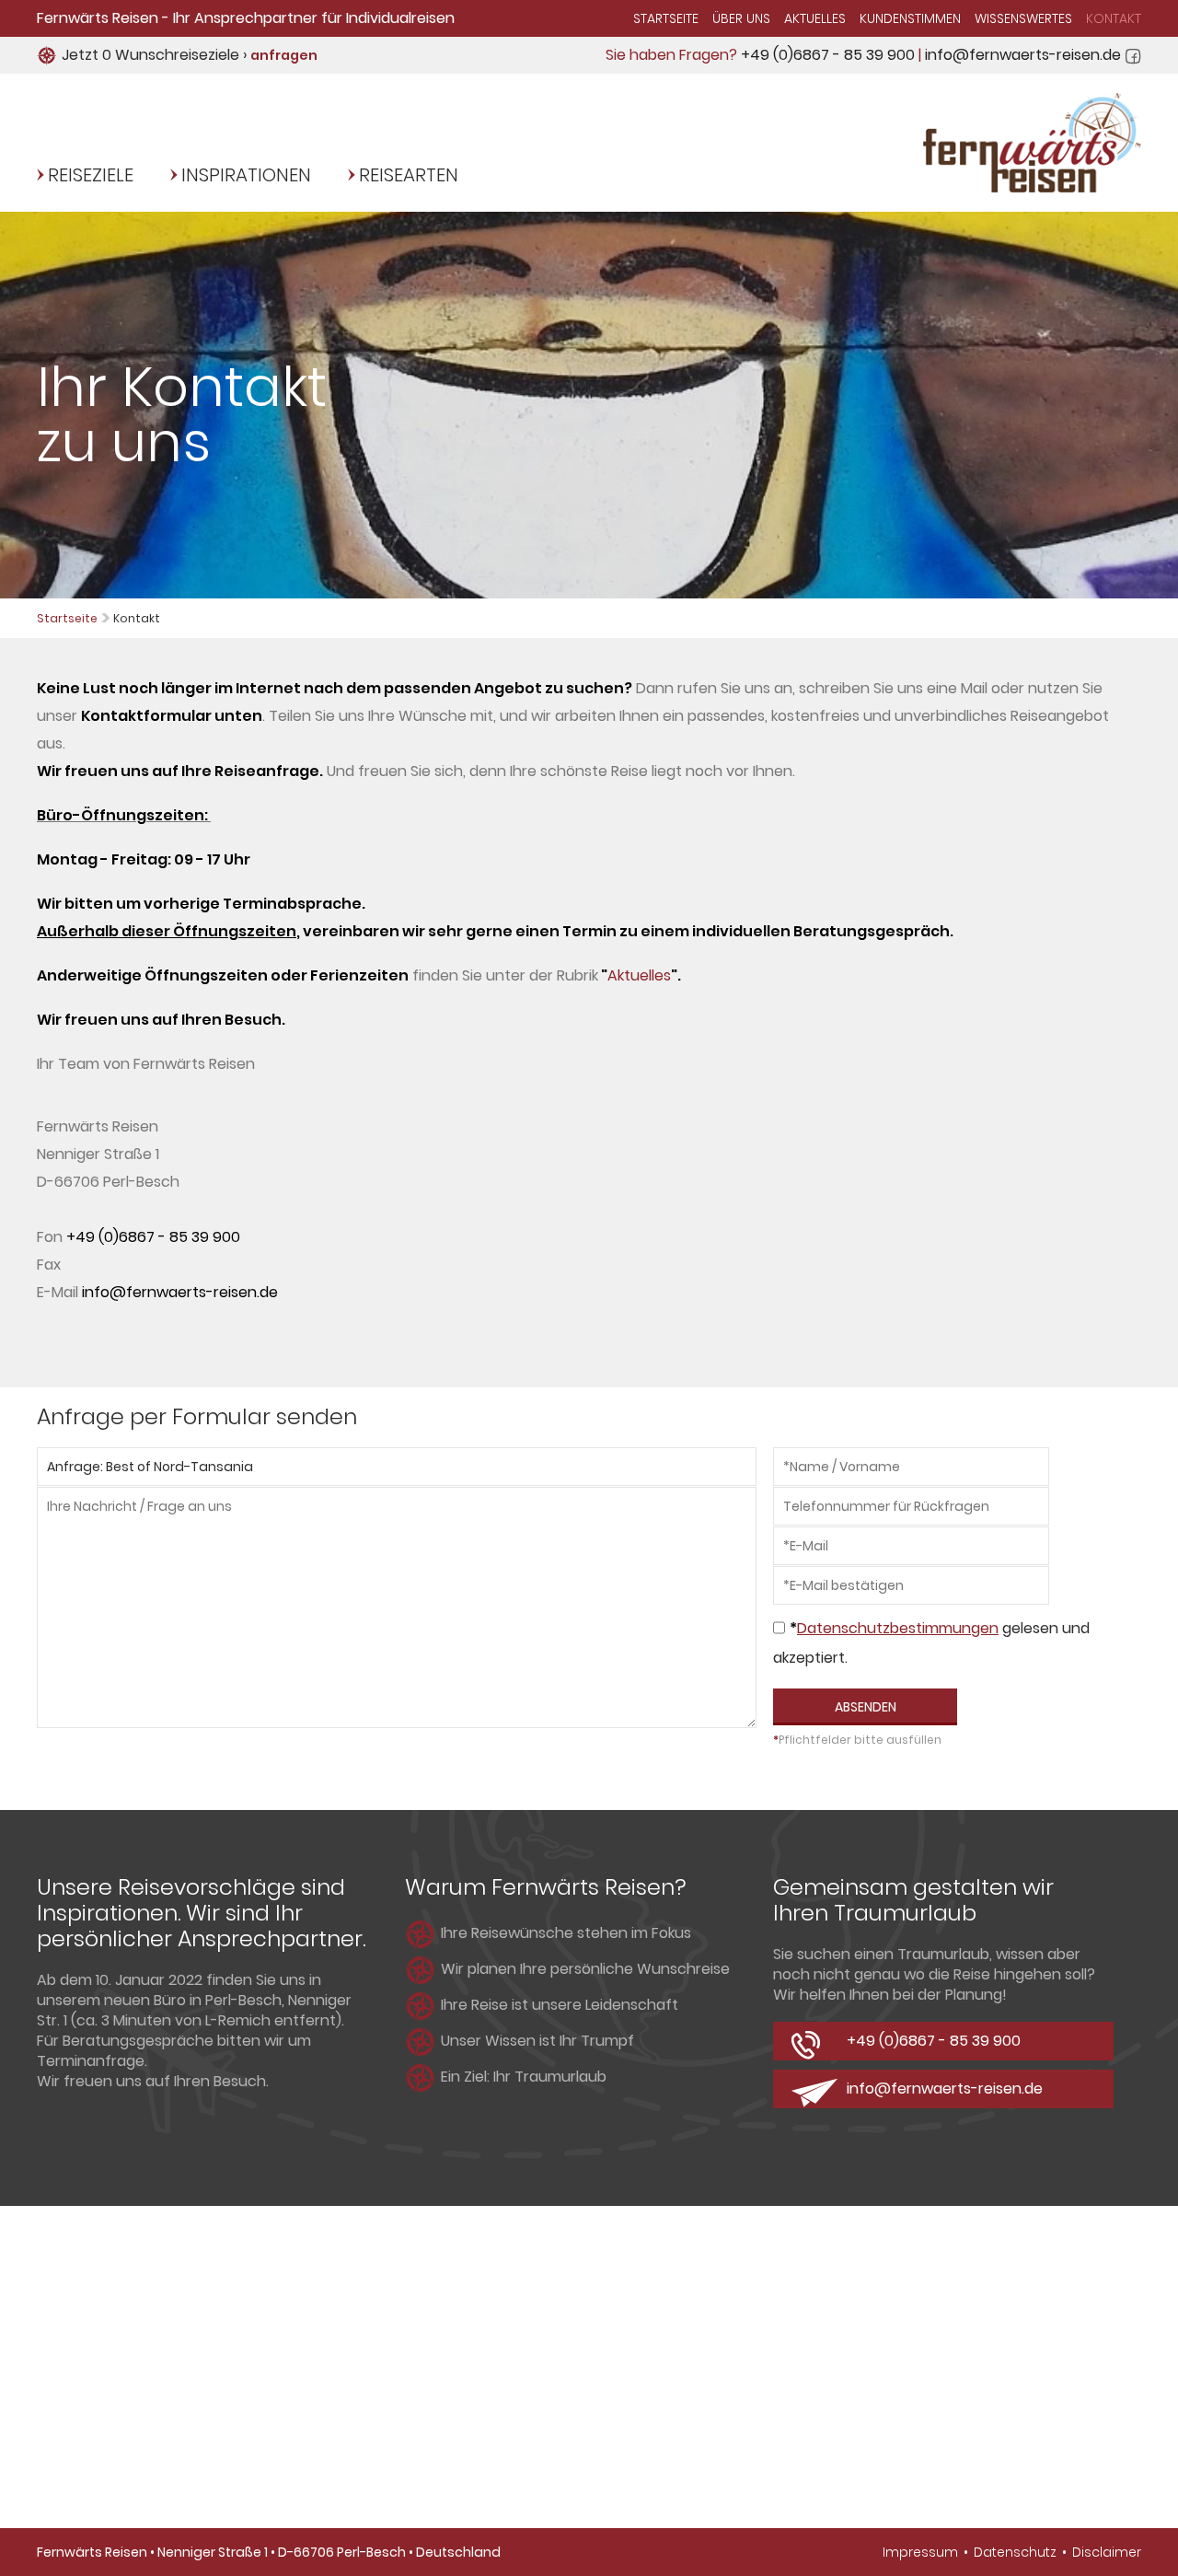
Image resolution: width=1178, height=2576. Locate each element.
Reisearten (409, 175)
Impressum (920, 2552)
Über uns (741, 18)
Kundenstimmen (910, 18)
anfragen (284, 55)
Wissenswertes (1023, 18)
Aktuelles (815, 18)
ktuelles (644, 975)
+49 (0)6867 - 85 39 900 (828, 55)
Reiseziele (91, 175)
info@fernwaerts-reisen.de (1023, 55)
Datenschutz (1015, 2552)
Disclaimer (1107, 2552)
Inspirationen (246, 175)
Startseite (666, 18)
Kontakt (1114, 18)
